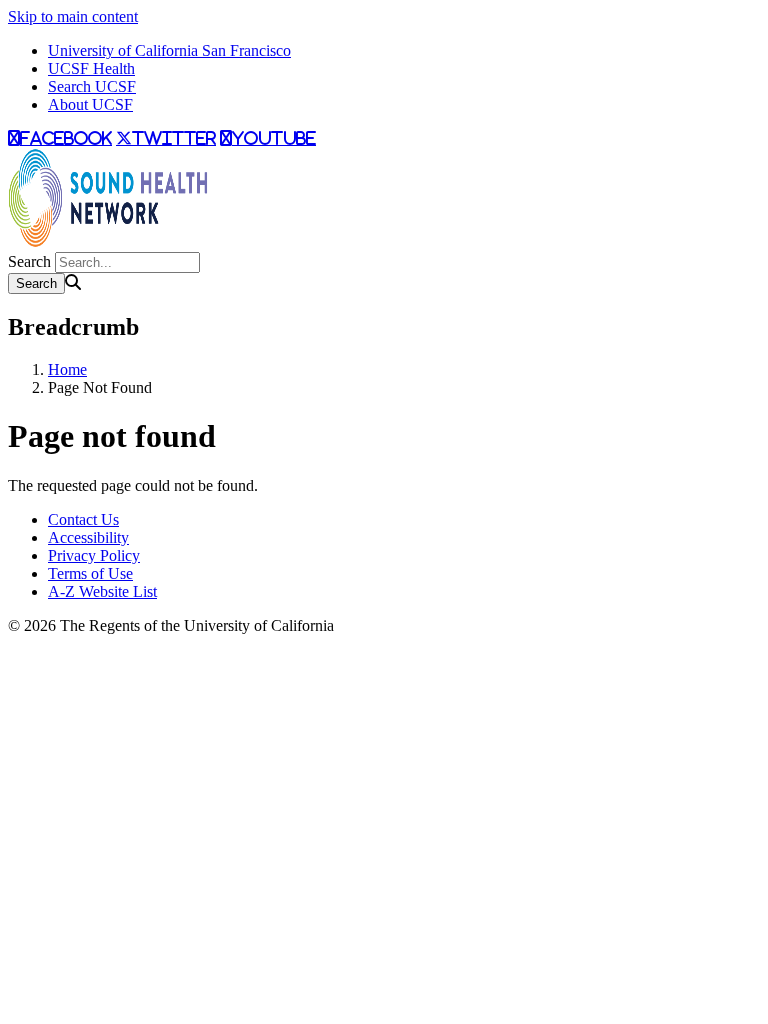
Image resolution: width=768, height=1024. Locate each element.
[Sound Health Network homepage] (108, 242)
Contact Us (83, 519)
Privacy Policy (94, 555)
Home (67, 369)
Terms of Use (90, 573)
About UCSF (90, 104)
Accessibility (88, 537)
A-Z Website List (102, 591)
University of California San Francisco (169, 50)
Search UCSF (92, 86)
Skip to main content (73, 16)
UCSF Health (91, 68)
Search (29, 261)
